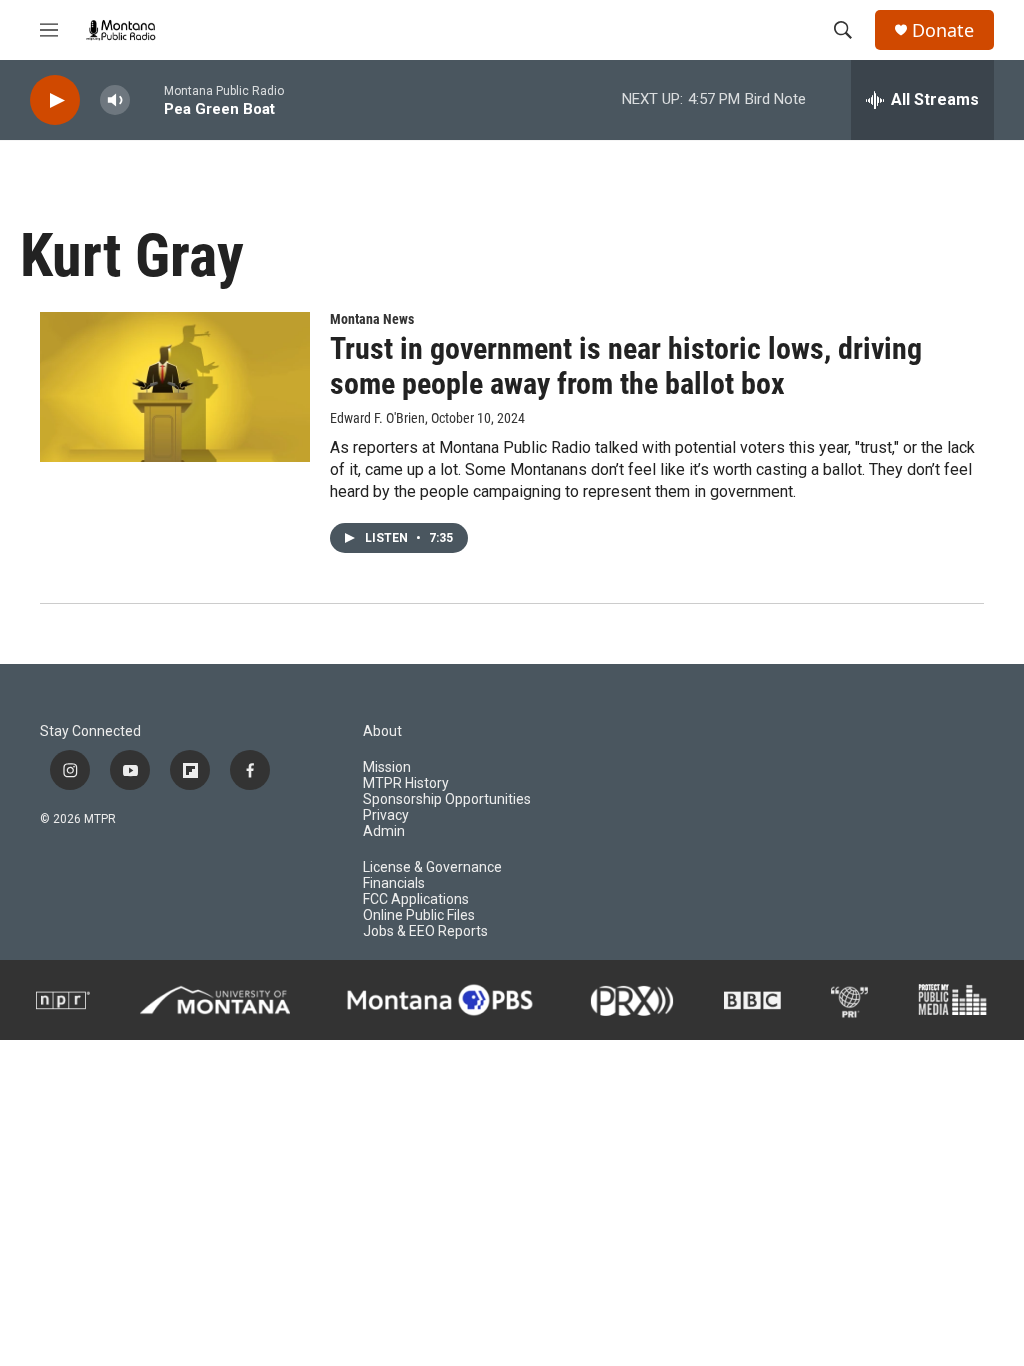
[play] (55, 100)
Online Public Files (419, 915)
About (382, 731)
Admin (384, 831)
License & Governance (432, 867)
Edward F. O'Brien (377, 418)
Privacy (386, 815)
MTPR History (406, 783)
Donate (943, 30)
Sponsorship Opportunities (447, 799)
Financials (394, 883)
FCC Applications (416, 899)
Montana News (372, 319)
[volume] (115, 100)
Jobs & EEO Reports (425, 931)
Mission (387, 767)
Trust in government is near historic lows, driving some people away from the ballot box (626, 366)
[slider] (147, 99)
